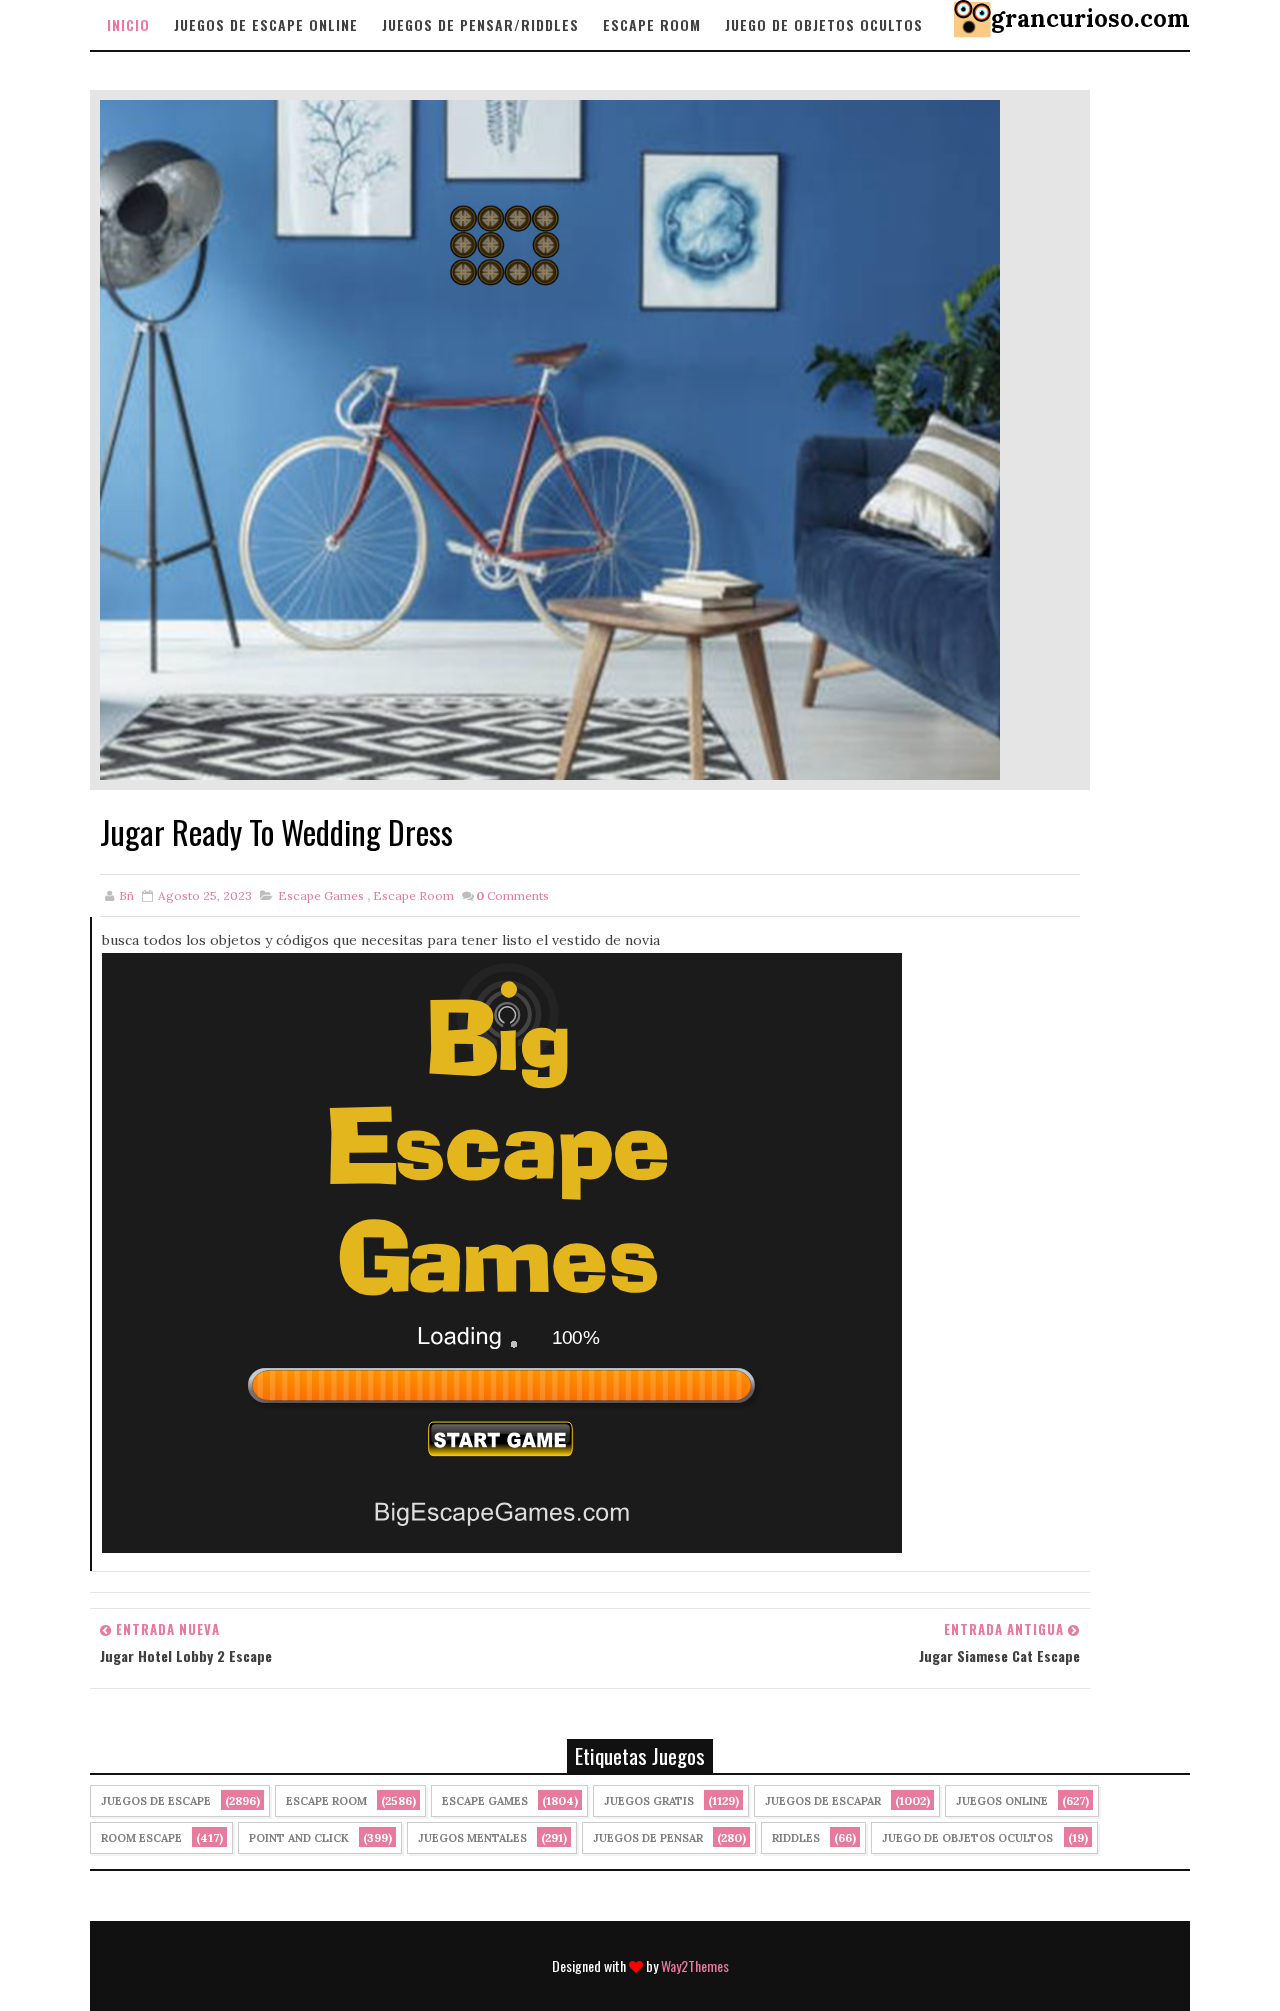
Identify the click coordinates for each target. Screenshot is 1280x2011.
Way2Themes (695, 1965)
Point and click (299, 1838)
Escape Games (321, 895)
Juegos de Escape (156, 1801)
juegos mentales (472, 1838)
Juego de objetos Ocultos (824, 24)
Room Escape (141, 1838)
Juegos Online (1002, 1801)
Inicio (128, 24)
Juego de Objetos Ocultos (967, 1838)
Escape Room (652, 24)
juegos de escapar (823, 1801)
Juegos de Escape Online (266, 24)
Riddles (796, 1838)
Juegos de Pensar (648, 1838)
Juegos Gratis (649, 1801)
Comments (512, 895)
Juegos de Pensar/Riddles (480, 24)
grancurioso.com (1090, 18)
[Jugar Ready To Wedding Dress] (550, 439)
